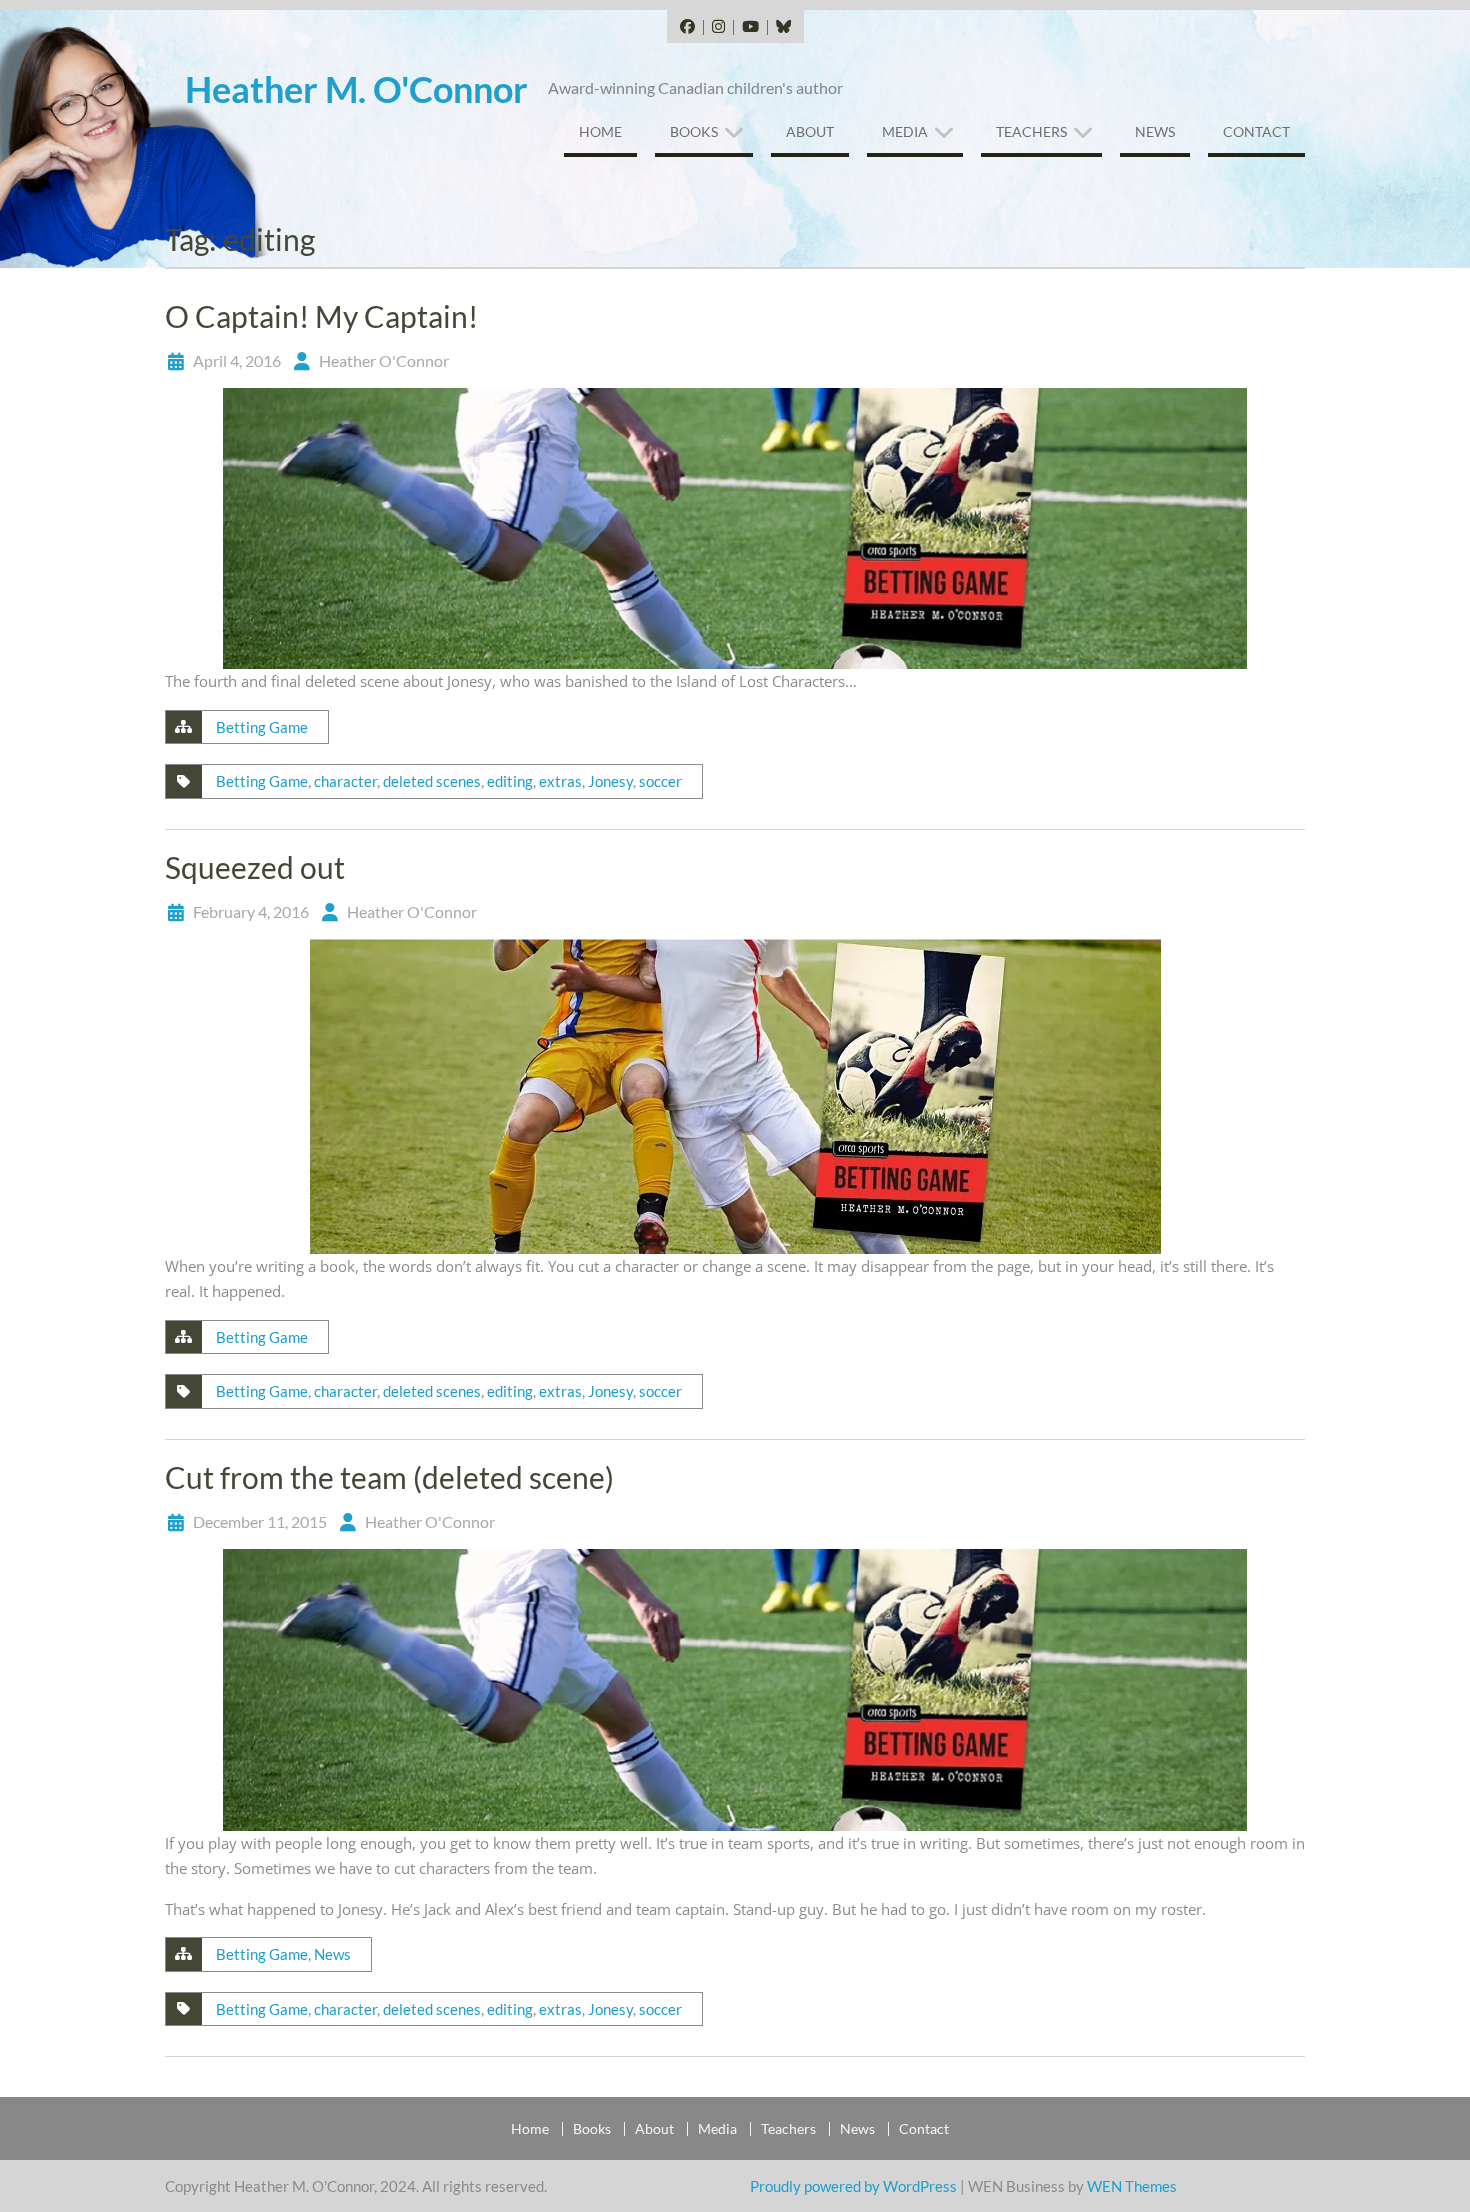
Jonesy (610, 781)
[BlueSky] (783, 27)
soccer (660, 781)
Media (905, 131)
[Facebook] (687, 27)
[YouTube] (750, 27)
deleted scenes (432, 781)
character (345, 781)
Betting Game (262, 727)
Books (694, 131)
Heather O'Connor (384, 360)
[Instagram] (718, 27)
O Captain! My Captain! (321, 316)
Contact (1256, 131)
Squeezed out (255, 867)
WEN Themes (1132, 2186)
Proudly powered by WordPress (853, 2186)
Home (600, 131)
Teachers (1031, 131)
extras (560, 781)
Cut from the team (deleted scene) (389, 1477)
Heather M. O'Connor (356, 89)
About (810, 131)
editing (510, 781)
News (1155, 131)
